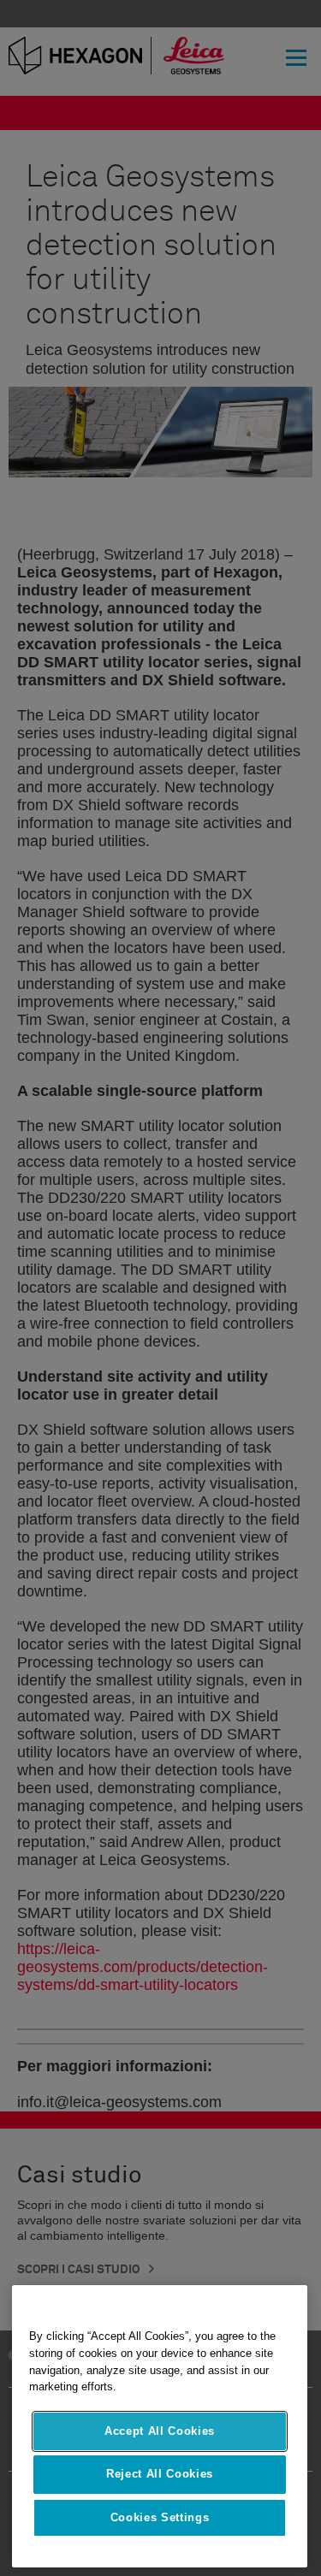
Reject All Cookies (160, 2474)
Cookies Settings (160, 2517)
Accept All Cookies (160, 2431)
